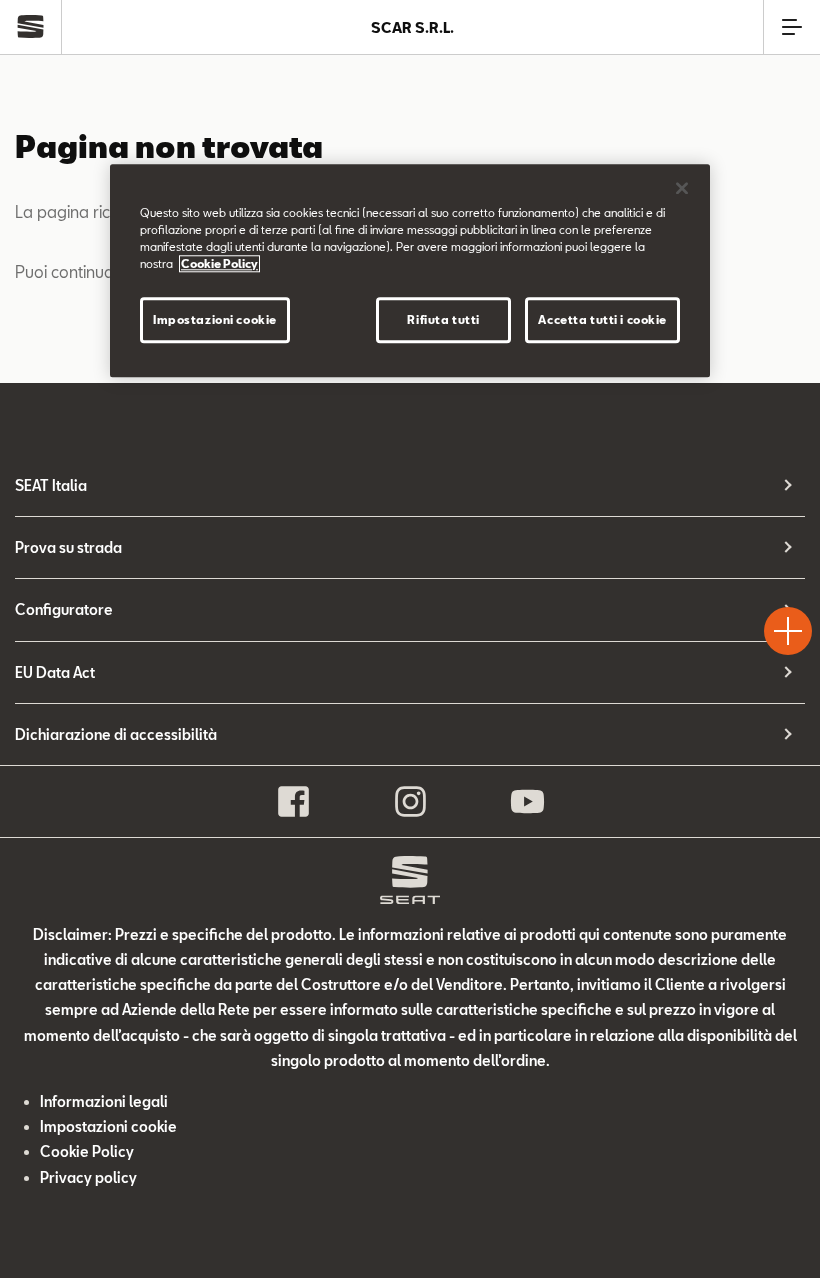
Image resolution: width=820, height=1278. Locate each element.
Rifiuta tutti (443, 319)
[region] (410, 270)
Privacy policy (88, 1177)
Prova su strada (68, 547)
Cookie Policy (87, 1151)
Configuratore (64, 609)
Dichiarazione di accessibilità (116, 734)
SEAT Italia (51, 485)
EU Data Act (55, 672)
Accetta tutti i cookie (602, 319)
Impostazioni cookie (215, 319)
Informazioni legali (104, 1101)
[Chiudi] (682, 188)
